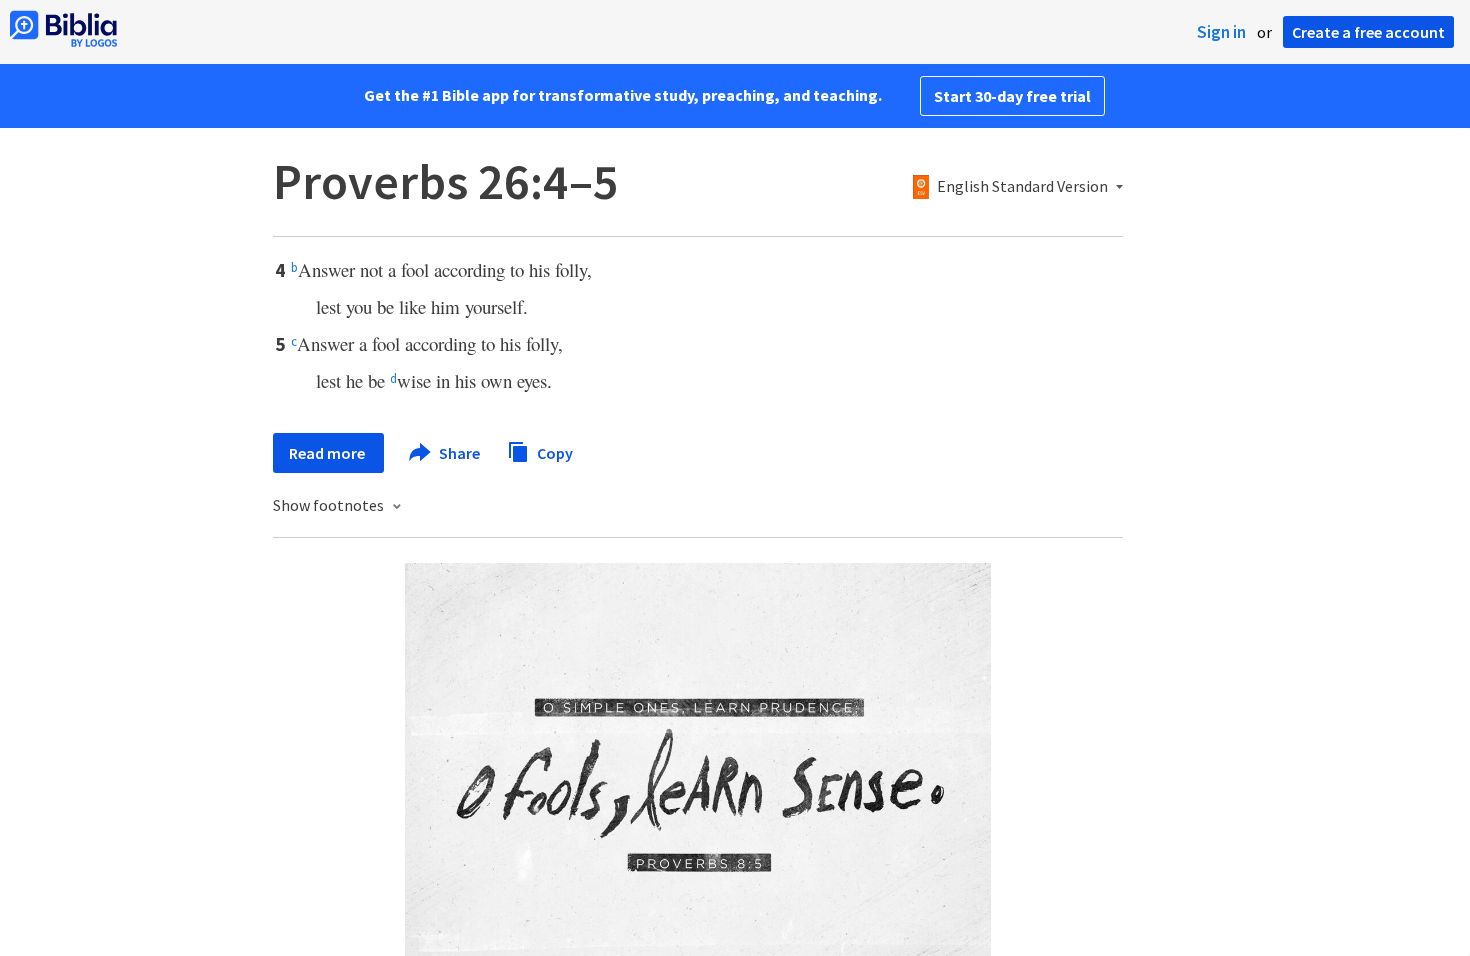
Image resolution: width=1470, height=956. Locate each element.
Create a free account (1368, 32)
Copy (553, 452)
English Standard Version (1022, 187)
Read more (328, 453)
